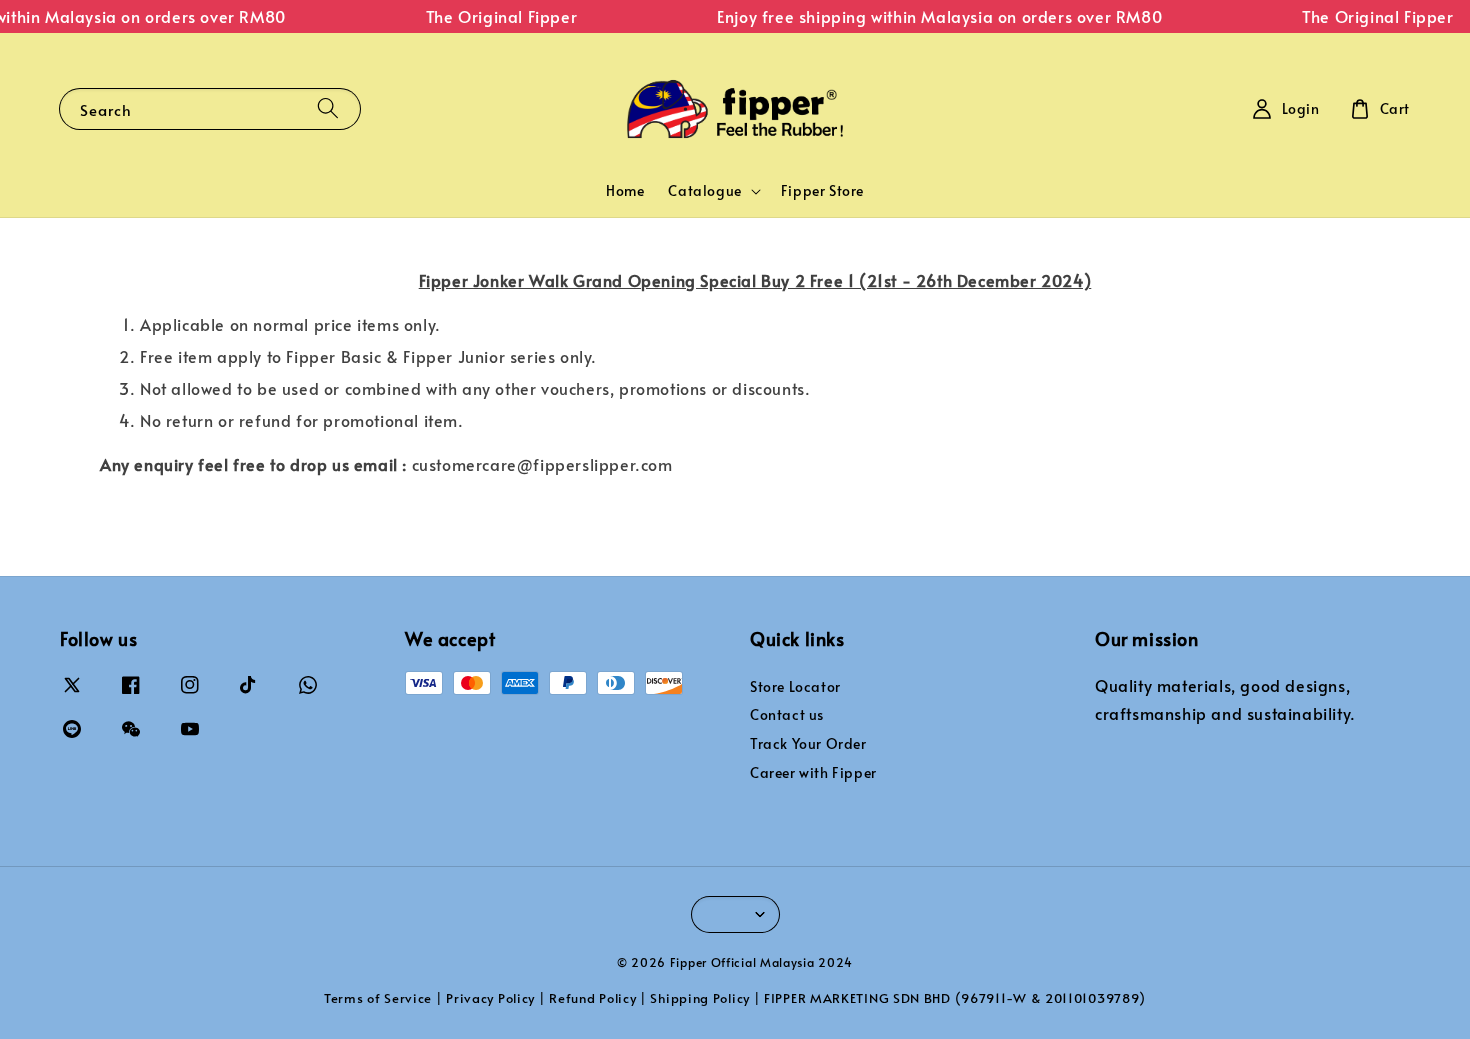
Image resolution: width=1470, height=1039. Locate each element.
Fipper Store (822, 190)
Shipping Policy (700, 998)
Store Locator (795, 687)
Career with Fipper (813, 772)
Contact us (787, 714)
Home (625, 190)
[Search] (328, 108)
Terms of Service (378, 998)
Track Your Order (808, 743)
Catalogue (704, 191)
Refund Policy (592, 998)
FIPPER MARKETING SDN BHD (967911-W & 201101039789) (955, 998)
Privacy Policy (490, 998)
